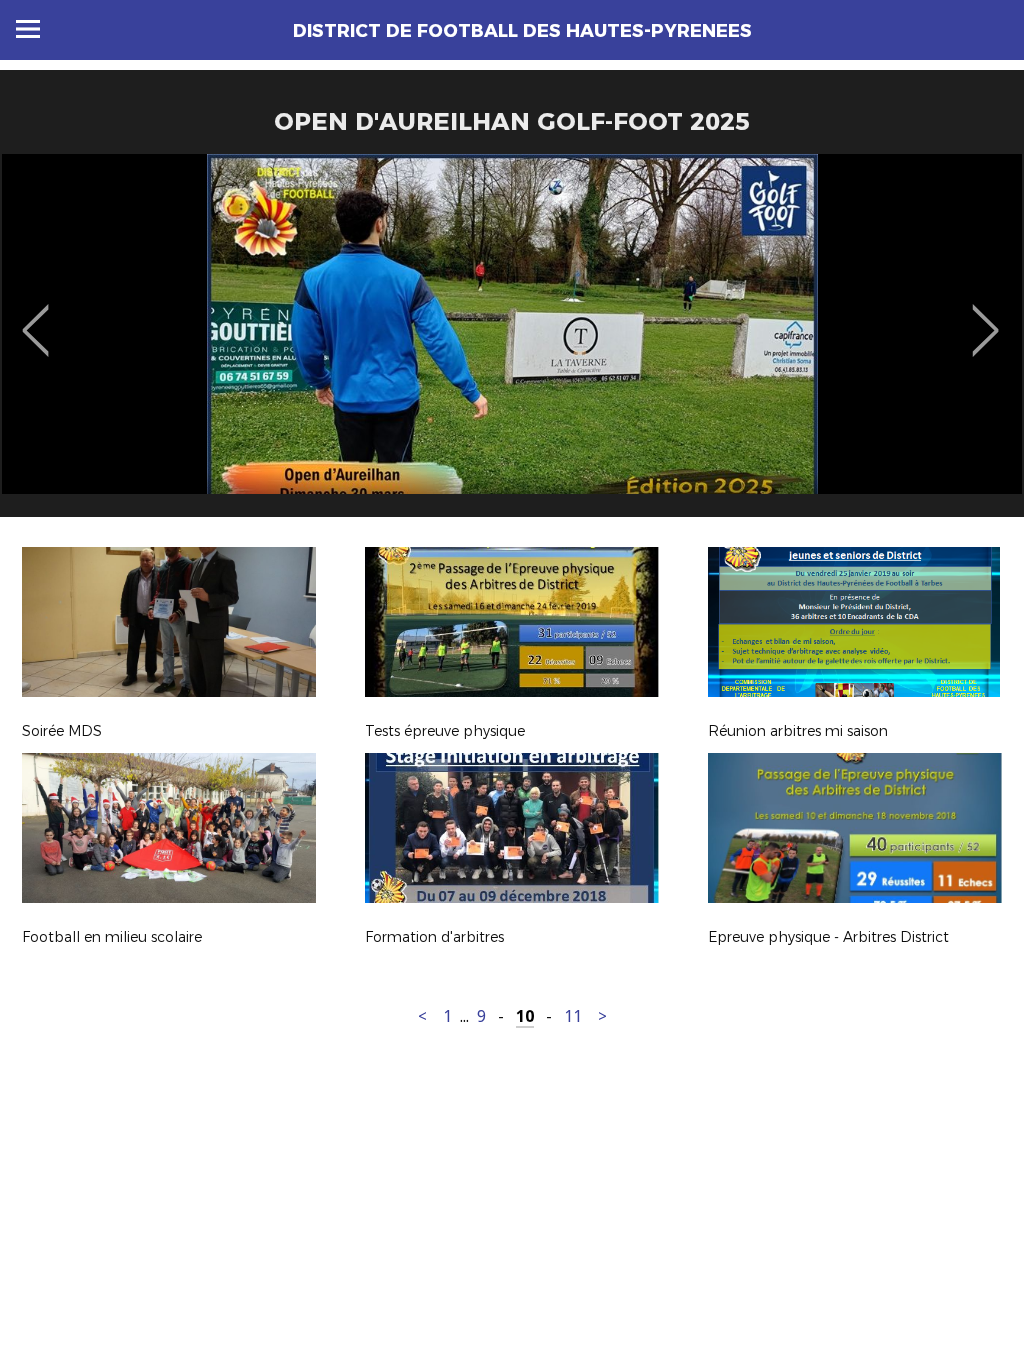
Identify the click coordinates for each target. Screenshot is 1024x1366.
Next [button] (985, 316)
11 (573, 1016)
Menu (28, 29)
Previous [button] (35, 316)
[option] (512, 343)
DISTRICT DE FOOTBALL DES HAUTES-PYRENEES (522, 31)
